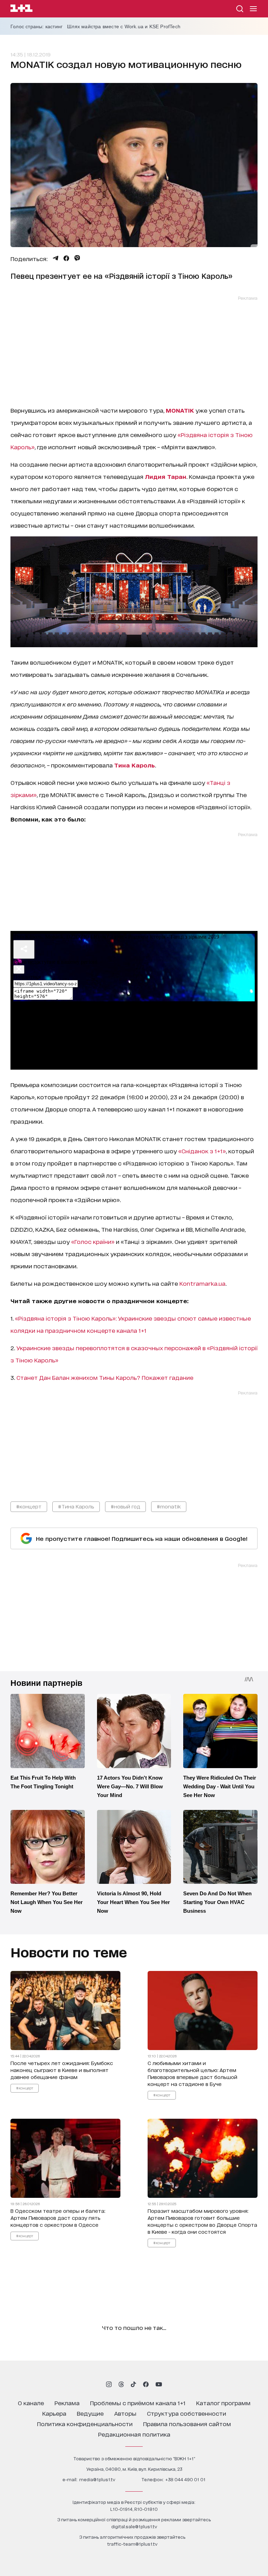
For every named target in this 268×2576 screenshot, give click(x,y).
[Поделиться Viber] (77, 258)
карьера (54, 2413)
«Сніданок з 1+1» (202, 1151)
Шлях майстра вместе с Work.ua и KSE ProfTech (124, 26)
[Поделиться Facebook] (66, 258)
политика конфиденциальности (85, 2424)
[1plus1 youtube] (159, 2384)
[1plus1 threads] (121, 2384)
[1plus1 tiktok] (133, 2384)
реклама (67, 2403)
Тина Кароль (135, 765)
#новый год (125, 1506)
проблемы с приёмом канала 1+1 (138, 2403)
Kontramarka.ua (202, 1283)
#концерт (29, 1506)
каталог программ (223, 2403)
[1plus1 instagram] (109, 2384)
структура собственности (187, 2413)
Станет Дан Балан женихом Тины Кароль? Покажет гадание (105, 1377)
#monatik (169, 1506)
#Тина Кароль (76, 1506)
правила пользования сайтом (187, 2424)
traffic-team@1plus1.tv (132, 2544)
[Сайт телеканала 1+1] (21, 9)
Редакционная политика (134, 2434)
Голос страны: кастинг (36, 26)
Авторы (125, 2413)
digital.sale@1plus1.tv (134, 2526)
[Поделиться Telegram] (55, 258)
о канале (31, 2403)
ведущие (90, 2413)
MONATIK (180, 410)
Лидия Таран (166, 476)
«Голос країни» (93, 1241)
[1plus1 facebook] (146, 2384)
